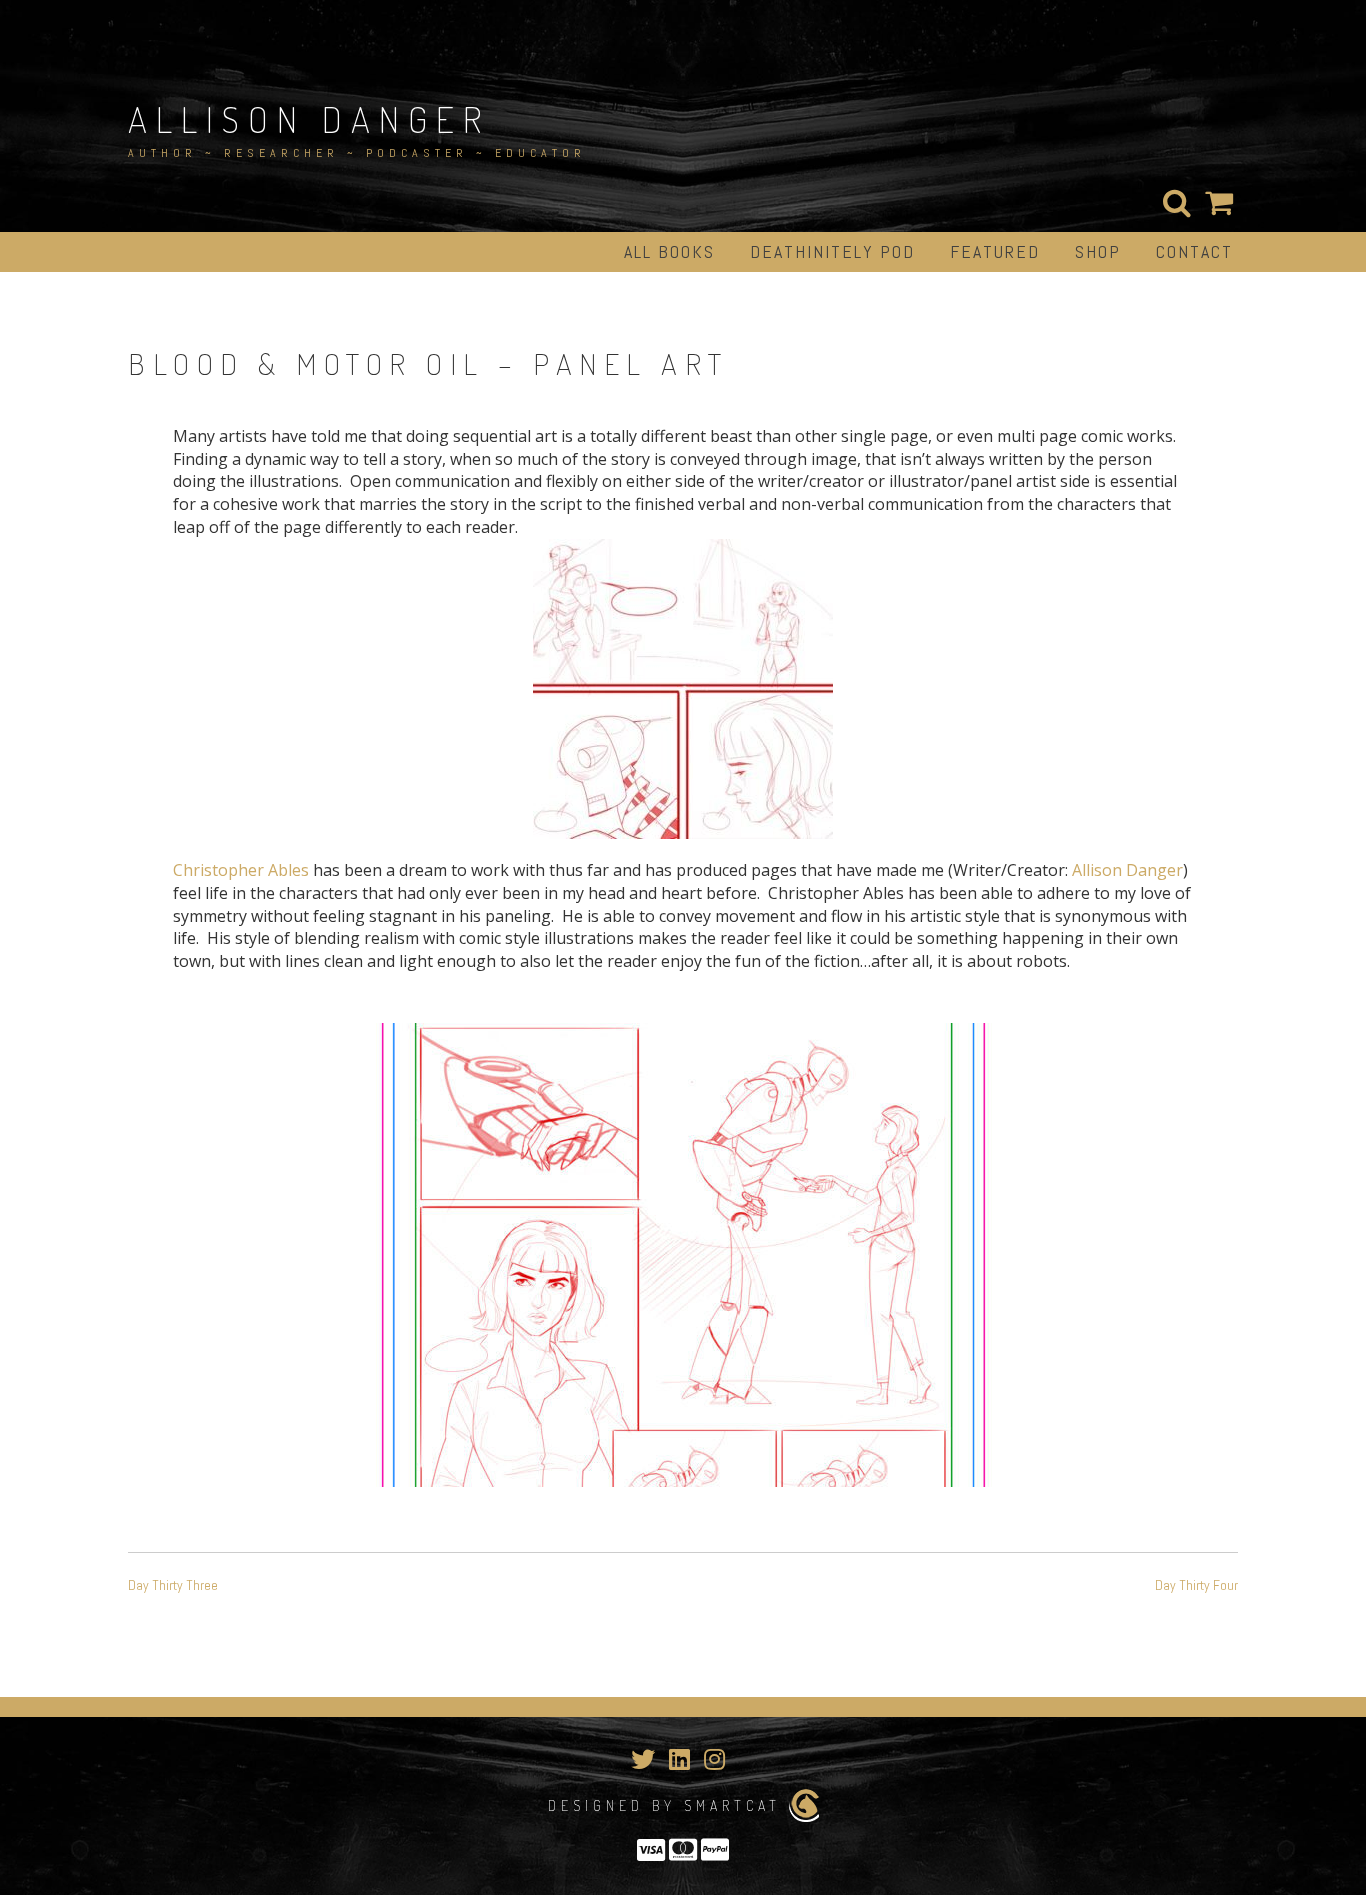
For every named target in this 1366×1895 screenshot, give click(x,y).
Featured (995, 251)
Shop (1098, 251)
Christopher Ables (241, 870)
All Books (669, 251)
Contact (1194, 251)
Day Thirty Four (1196, 1585)
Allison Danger (309, 119)
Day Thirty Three (173, 1585)
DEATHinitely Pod (832, 251)
